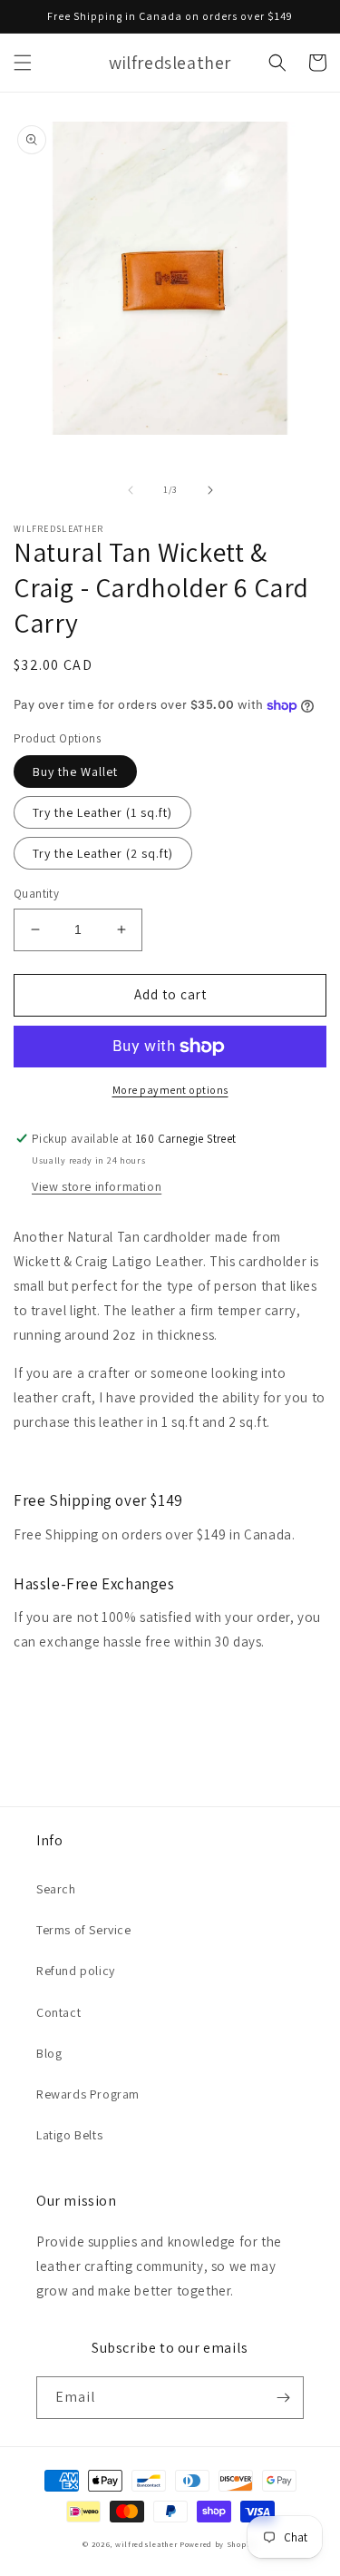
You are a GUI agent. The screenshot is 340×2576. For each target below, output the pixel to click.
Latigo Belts (69, 2135)
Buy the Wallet (75, 772)
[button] (23, 63)
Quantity (36, 894)
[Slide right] (210, 490)
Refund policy (76, 1971)
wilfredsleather (146, 2544)
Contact (58, 2012)
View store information (97, 1186)
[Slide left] (131, 490)
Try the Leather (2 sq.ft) (103, 853)
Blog (49, 2053)
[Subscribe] (283, 2398)
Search (56, 1889)
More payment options (170, 1090)
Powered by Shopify (219, 2544)
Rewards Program (88, 2094)
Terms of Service (84, 1930)
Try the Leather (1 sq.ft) (102, 812)
